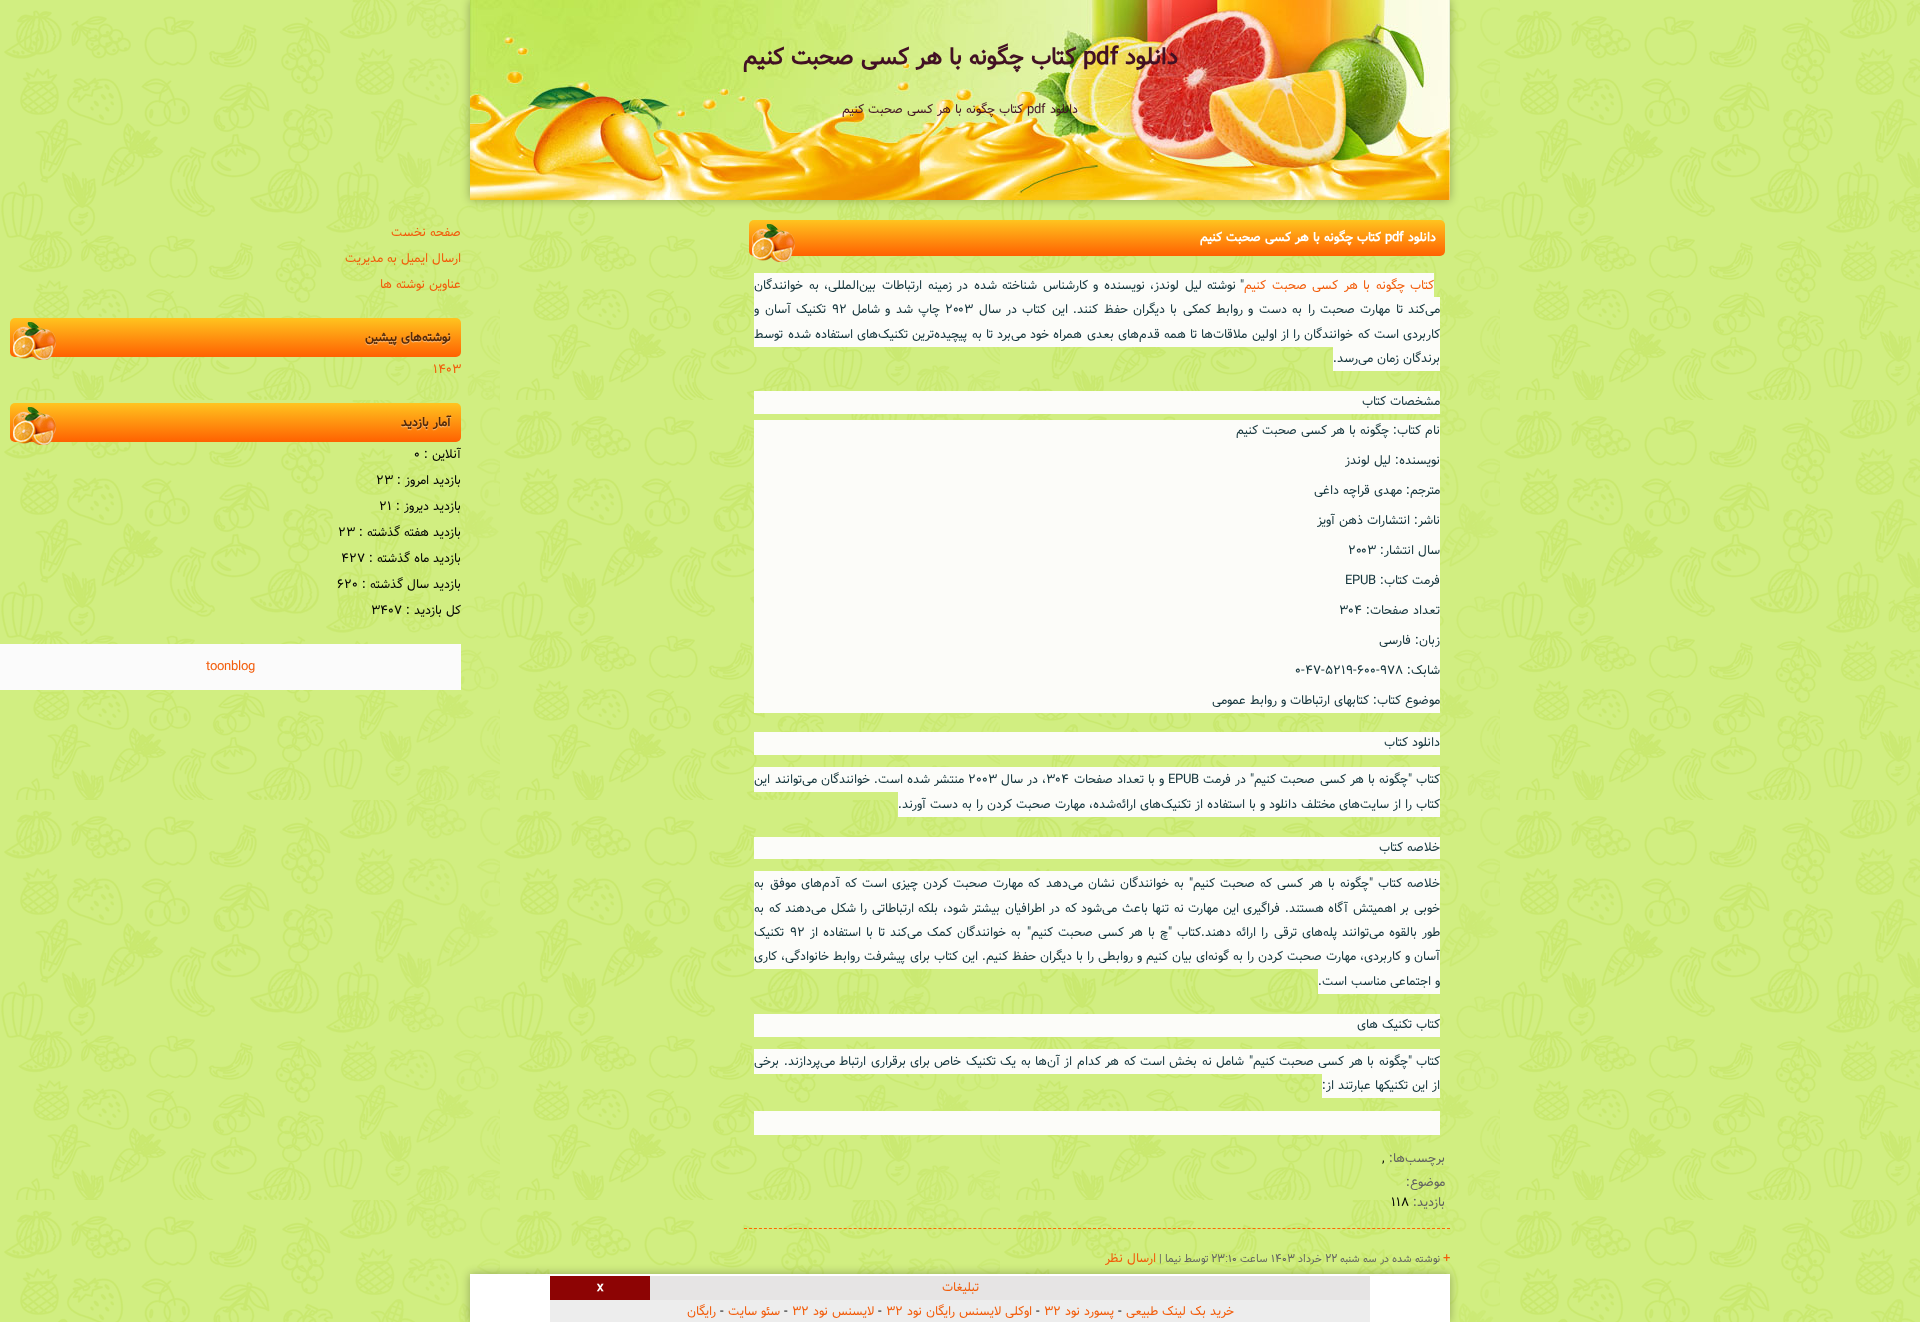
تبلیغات (960, 1288)
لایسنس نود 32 (833, 1312)
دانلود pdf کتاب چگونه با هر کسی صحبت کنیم (960, 58)
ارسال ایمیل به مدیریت (403, 259)
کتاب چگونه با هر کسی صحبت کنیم (1339, 286)
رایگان (701, 1312)
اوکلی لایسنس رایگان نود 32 (959, 1312)
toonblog (230, 667)
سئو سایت (754, 1312)
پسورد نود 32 (1079, 1312)
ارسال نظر (1130, 1259)
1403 (447, 370)
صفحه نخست (426, 233)
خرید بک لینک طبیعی (1180, 1312)
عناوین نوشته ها (420, 285)
